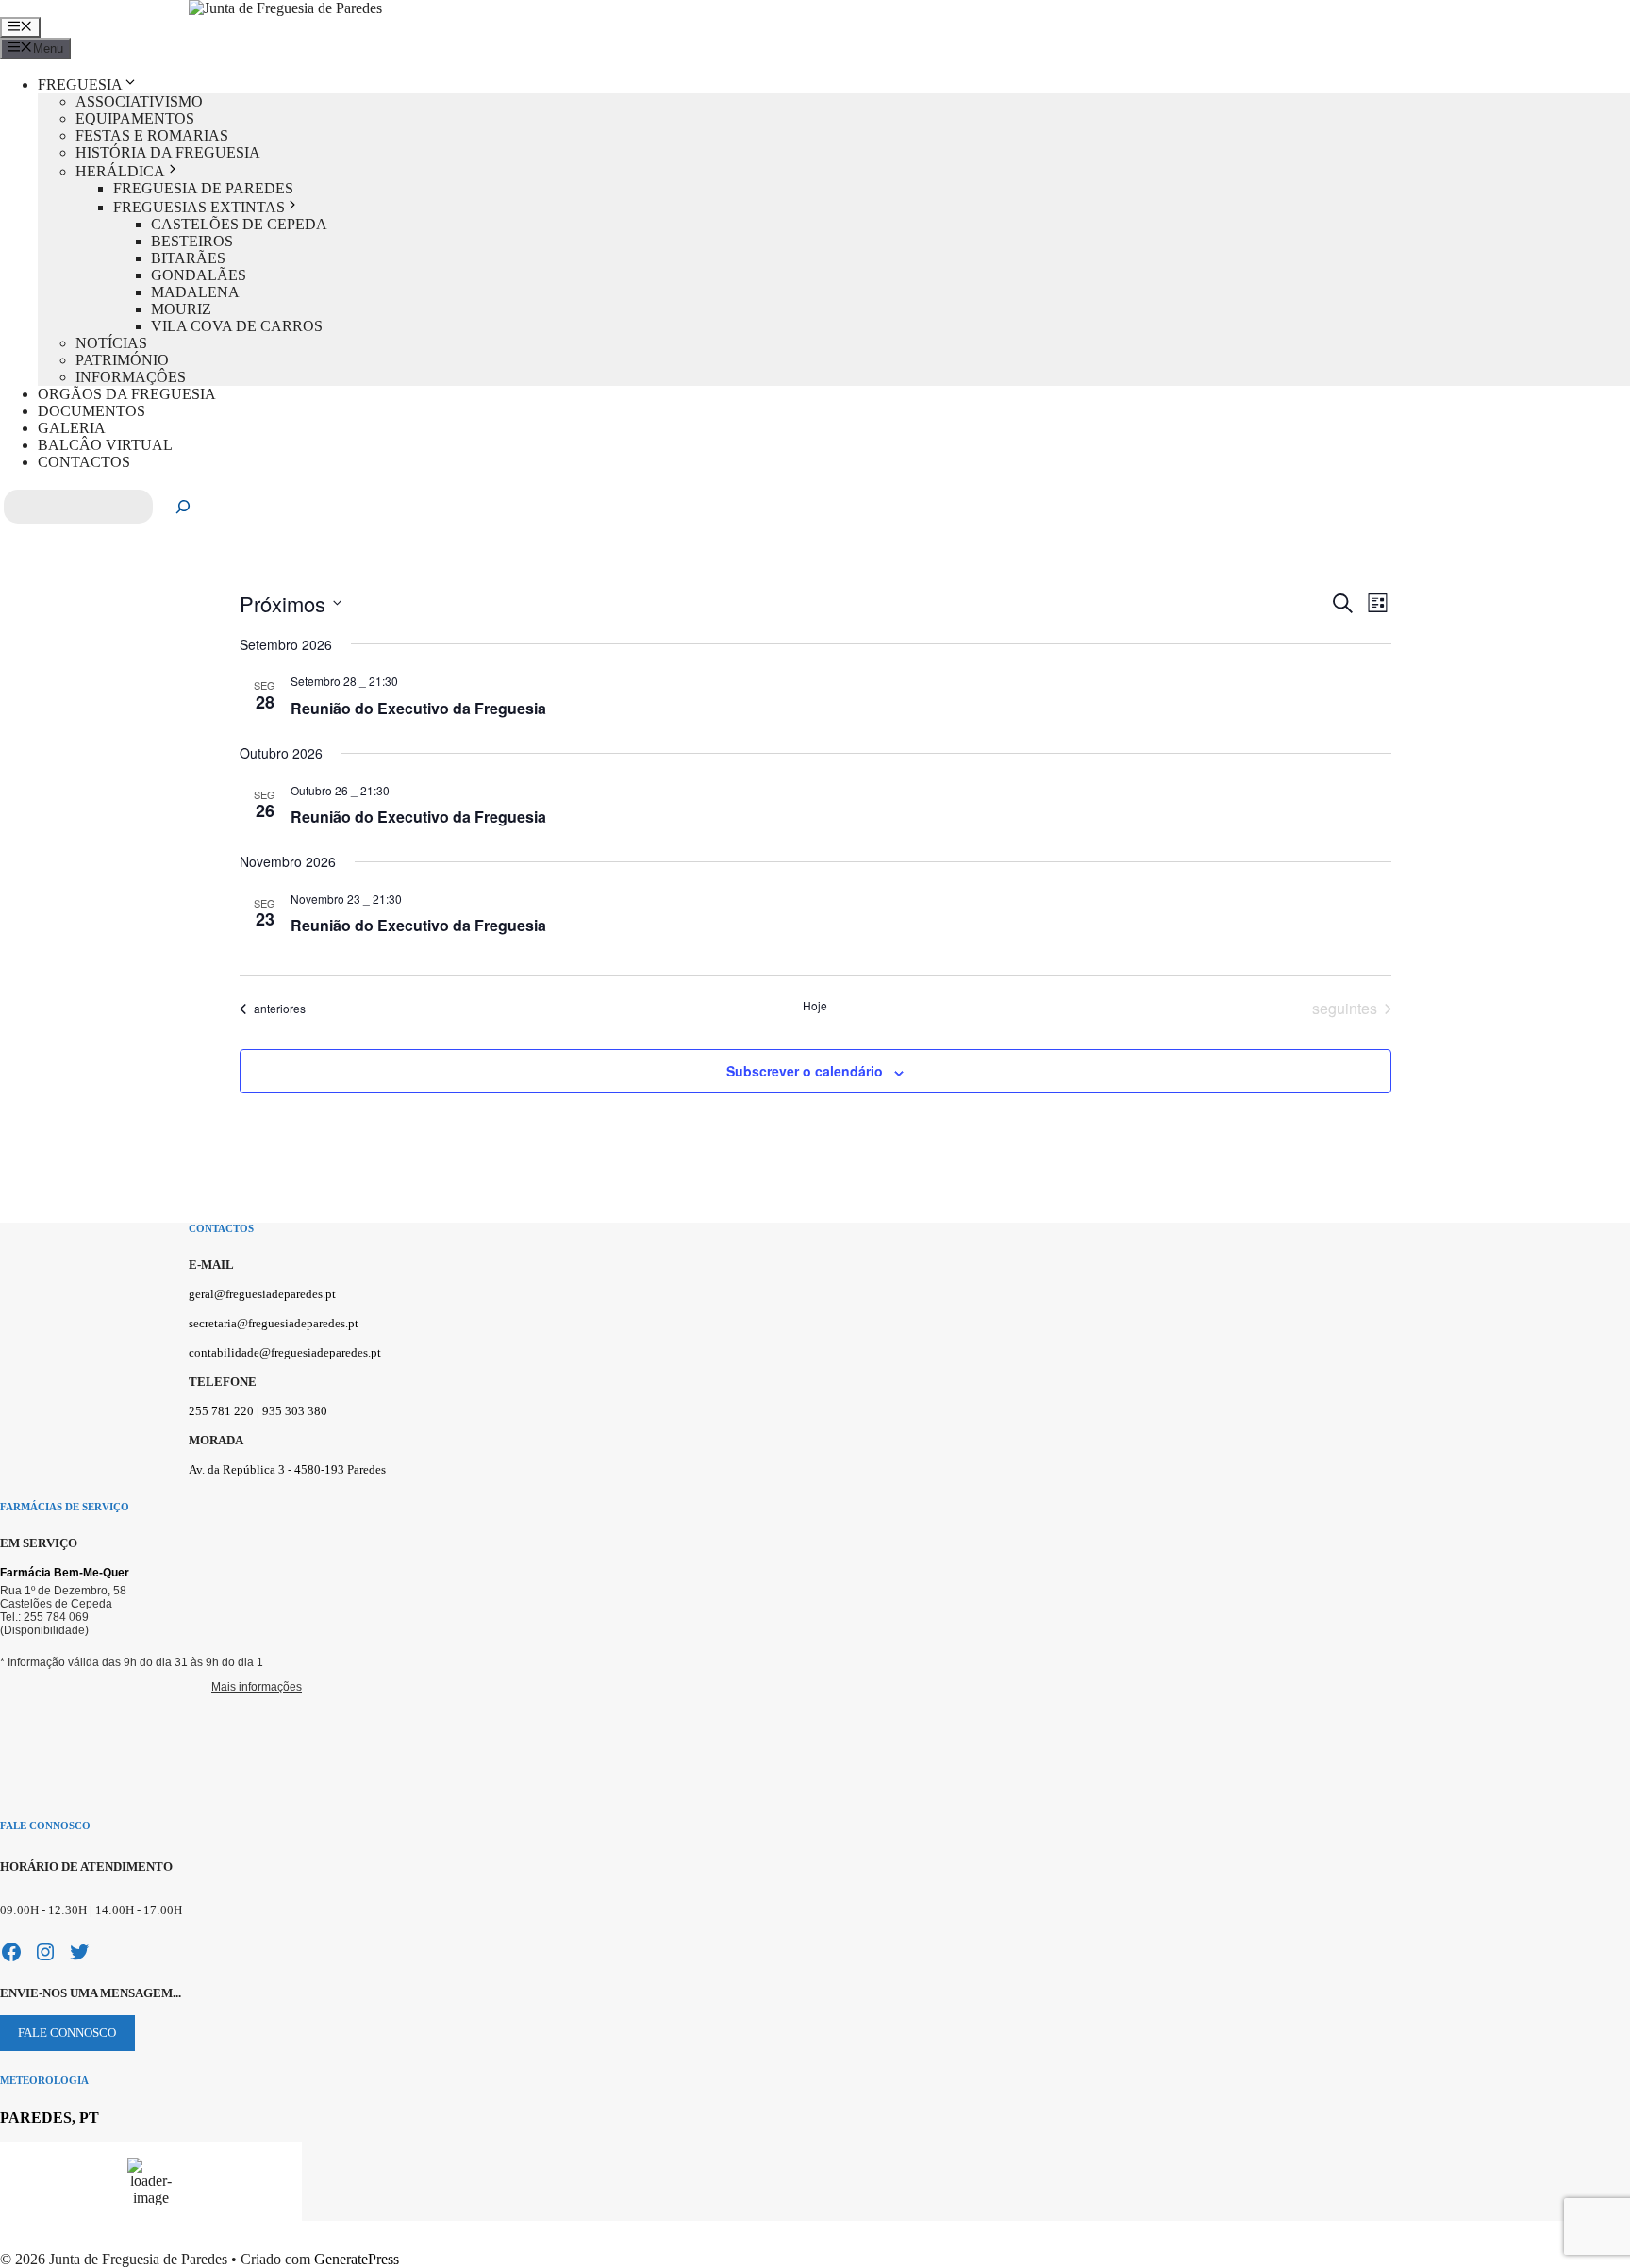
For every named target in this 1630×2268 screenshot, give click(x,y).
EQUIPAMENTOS (135, 118)
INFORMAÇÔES (131, 377)
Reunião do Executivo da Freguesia (418, 708)
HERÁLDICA (120, 171)
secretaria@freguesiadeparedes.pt (274, 1323)
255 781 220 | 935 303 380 (258, 1411)
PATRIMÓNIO (122, 360)
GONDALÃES (199, 275)
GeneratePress (357, 2259)
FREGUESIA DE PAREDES (203, 188)
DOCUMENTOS (91, 411)
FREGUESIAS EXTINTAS (199, 207)
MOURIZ (181, 309)
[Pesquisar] (183, 507)
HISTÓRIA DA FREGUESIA (168, 152)
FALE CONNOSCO (67, 2033)
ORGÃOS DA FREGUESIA (127, 394)
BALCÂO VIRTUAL (105, 445)
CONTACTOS (84, 462)
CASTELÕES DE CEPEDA (239, 224)
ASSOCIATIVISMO (139, 101)
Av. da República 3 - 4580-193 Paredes (287, 1469)
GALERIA (72, 428)
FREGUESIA (80, 84)
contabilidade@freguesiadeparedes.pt (285, 1352)
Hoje (815, 1006)
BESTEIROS (192, 241)
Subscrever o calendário (805, 1071)
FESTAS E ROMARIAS (152, 135)
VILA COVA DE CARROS (237, 326)
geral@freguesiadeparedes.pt (262, 1294)
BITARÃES (188, 258)
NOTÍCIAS (111, 343)
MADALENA (195, 292)
